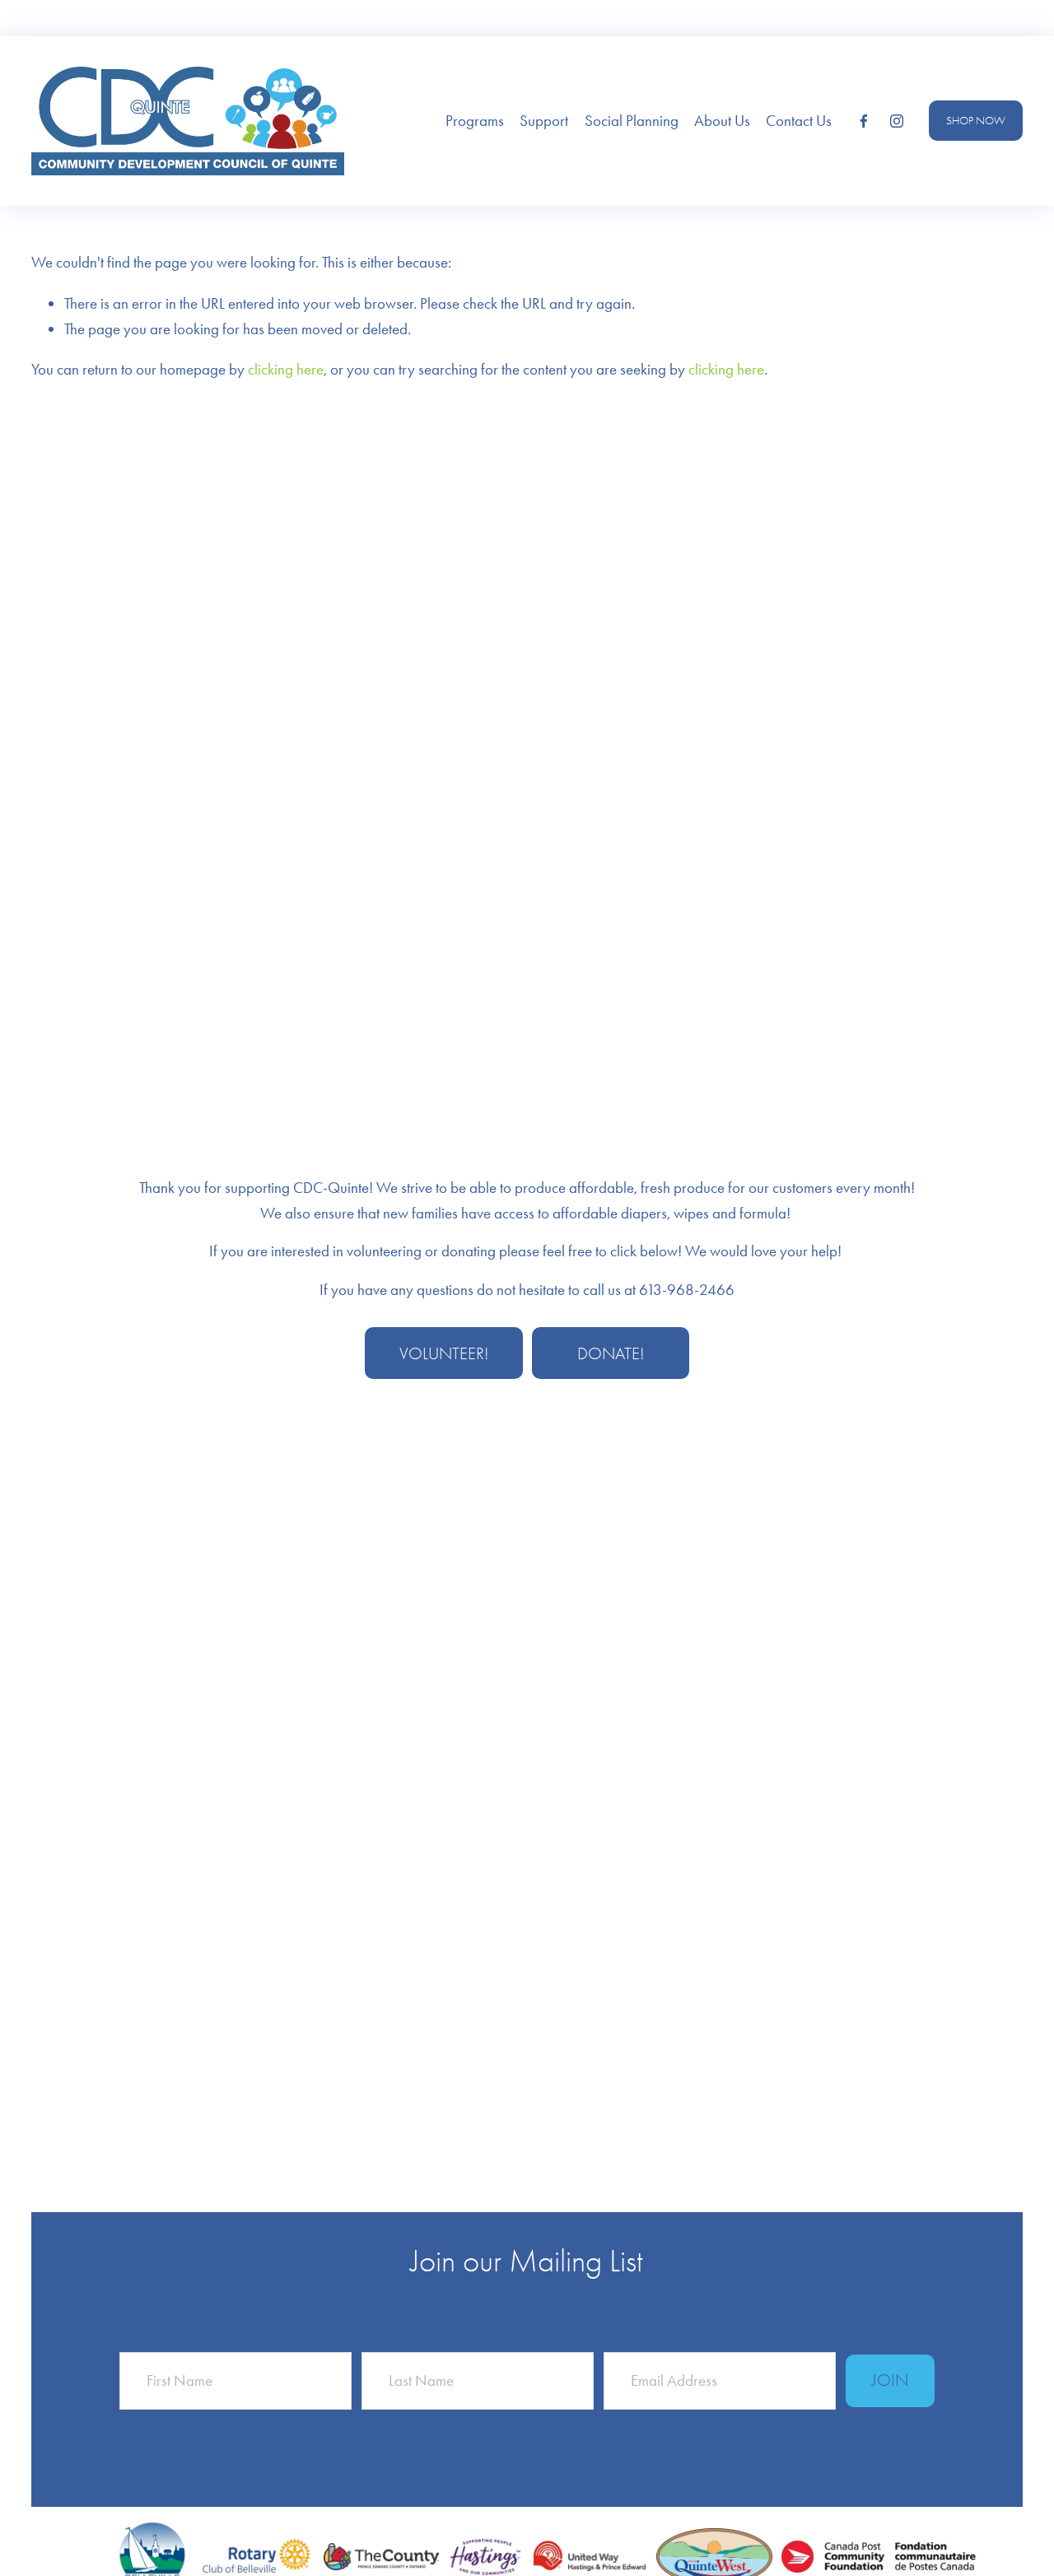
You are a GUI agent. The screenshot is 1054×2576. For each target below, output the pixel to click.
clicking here (286, 369)
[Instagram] (897, 121)
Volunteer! (444, 1353)
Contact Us (799, 121)
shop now (976, 121)
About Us (722, 121)
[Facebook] (864, 121)
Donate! (611, 1353)
